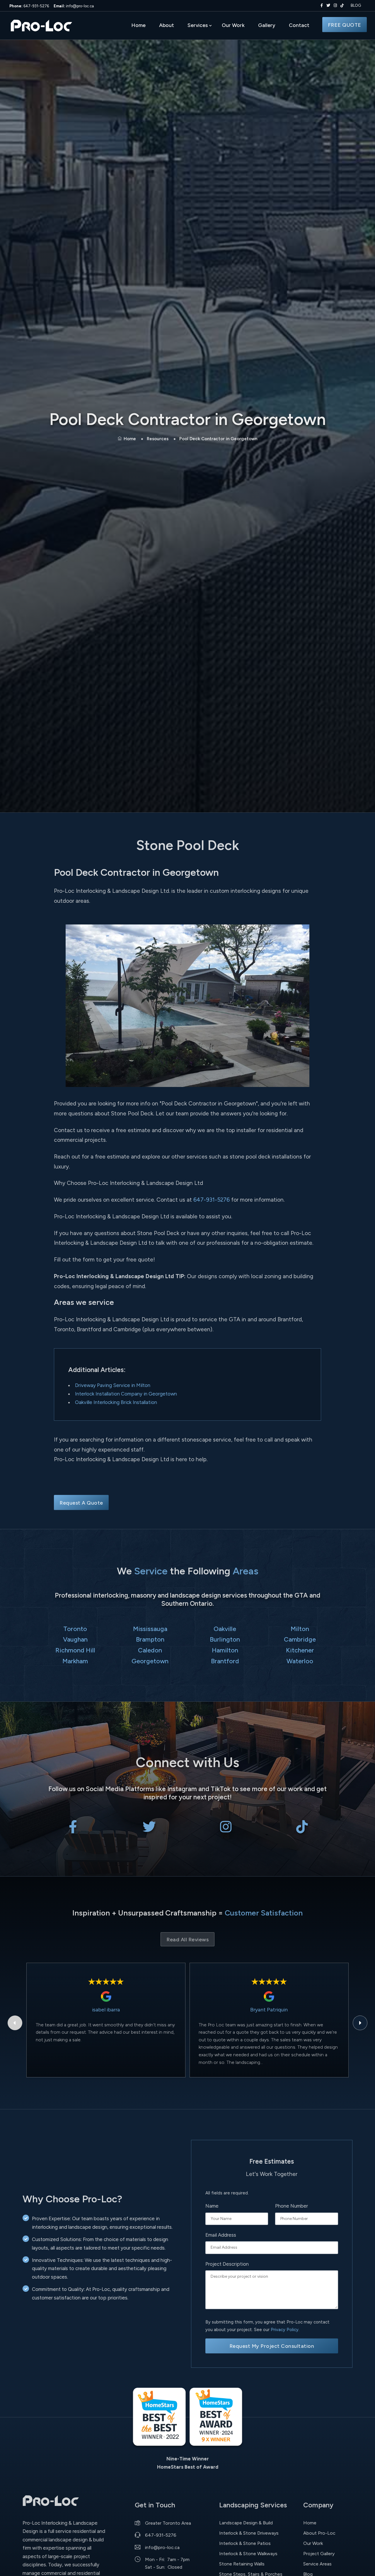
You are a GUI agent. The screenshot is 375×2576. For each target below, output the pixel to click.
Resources (158, 439)
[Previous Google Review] (15, 2023)
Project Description (227, 2264)
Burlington (225, 1639)
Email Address (221, 2235)
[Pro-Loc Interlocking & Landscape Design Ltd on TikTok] (342, 6)
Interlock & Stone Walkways (248, 2554)
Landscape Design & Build (246, 2523)
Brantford (225, 1661)
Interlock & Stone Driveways (249, 2533)
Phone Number (292, 2206)
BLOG (356, 5)
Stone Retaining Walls (242, 2564)
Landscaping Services (253, 2505)
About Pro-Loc (319, 2533)
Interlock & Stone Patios (245, 2543)
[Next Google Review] (360, 2023)
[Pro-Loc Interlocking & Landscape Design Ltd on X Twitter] (327, 6)
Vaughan (75, 1639)
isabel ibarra (106, 2010)
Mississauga (150, 1629)
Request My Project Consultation (272, 2346)
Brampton (150, 1639)
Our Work (233, 25)
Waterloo (300, 1661)
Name (212, 2206)
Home (138, 25)
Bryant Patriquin (269, 2010)
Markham (75, 1661)
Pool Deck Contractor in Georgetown (218, 439)
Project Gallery (319, 2554)
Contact (299, 25)
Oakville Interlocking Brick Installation (116, 1402)
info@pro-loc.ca (74, 6)
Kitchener (300, 1650)
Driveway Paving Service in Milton (113, 1385)
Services (198, 25)
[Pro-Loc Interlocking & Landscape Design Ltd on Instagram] (334, 6)
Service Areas (317, 2564)
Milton (300, 1629)
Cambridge (300, 1639)
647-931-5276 (29, 6)
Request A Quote (81, 1503)
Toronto (75, 1629)
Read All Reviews (187, 1939)
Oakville (225, 1629)
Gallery (267, 25)
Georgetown (150, 1661)
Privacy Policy (285, 2330)
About (167, 25)
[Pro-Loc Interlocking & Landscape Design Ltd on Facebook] (321, 6)
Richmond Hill (75, 1650)
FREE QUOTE (345, 25)
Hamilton (225, 1650)
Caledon (150, 1650)
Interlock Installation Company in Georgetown (126, 1394)
